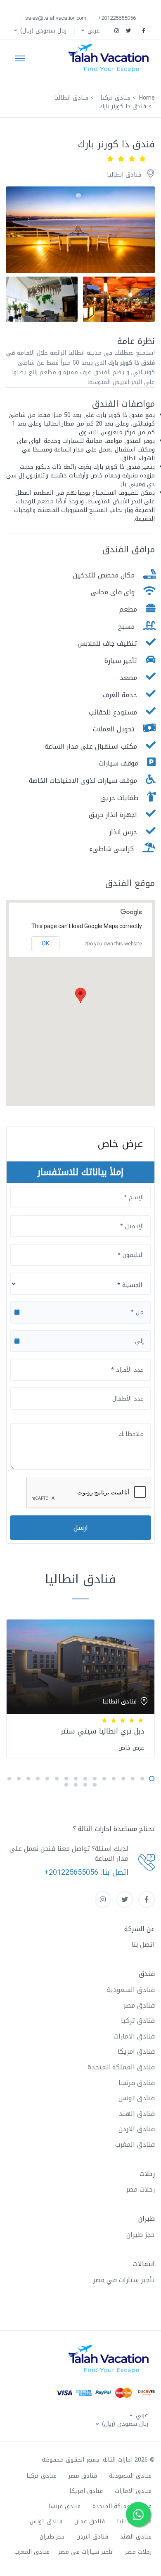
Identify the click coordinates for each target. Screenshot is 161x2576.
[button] (90, 31)
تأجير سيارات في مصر (124, 2280)
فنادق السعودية (131, 1990)
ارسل (81, 1528)
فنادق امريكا (136, 2051)
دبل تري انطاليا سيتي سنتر (103, 1731)
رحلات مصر (140, 2189)
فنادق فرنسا (137, 2083)
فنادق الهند (137, 2114)
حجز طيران (141, 2235)
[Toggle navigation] (20, 58)
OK (45, 943)
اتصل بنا (143, 1944)
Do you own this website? (113, 944)
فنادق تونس (137, 2098)
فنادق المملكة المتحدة (121, 2067)
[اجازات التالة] (111, 58)
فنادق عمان (90, 2521)
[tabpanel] (80, 1687)
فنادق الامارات (134, 2036)
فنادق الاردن (137, 2129)
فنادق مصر (139, 2005)
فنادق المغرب (135, 2144)
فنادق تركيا (138, 2021)
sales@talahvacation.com (56, 18)
